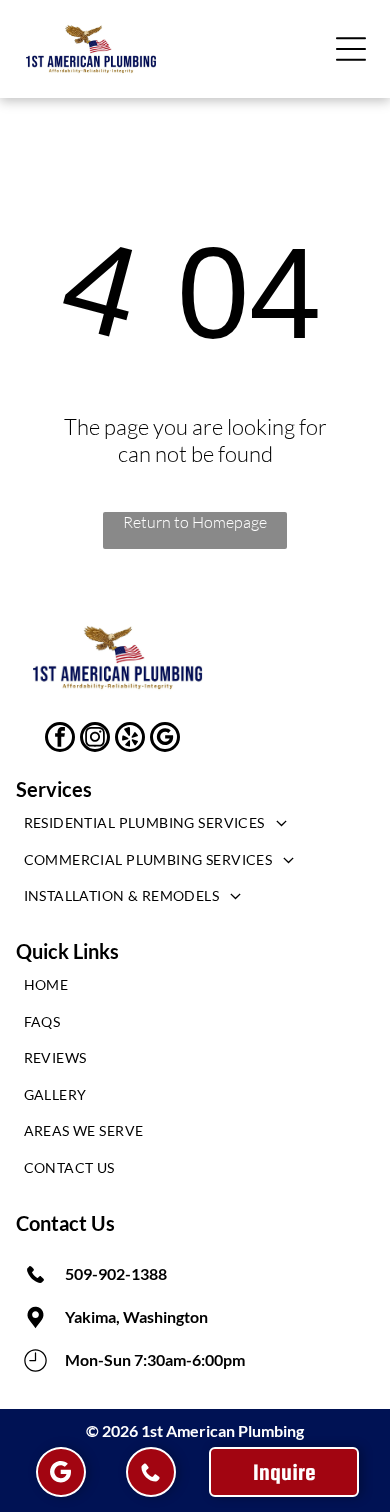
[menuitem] (195, 827)
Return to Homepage (195, 522)
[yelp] (130, 739)
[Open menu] (351, 49)
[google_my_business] (165, 739)
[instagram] (95, 739)
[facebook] (60, 739)
